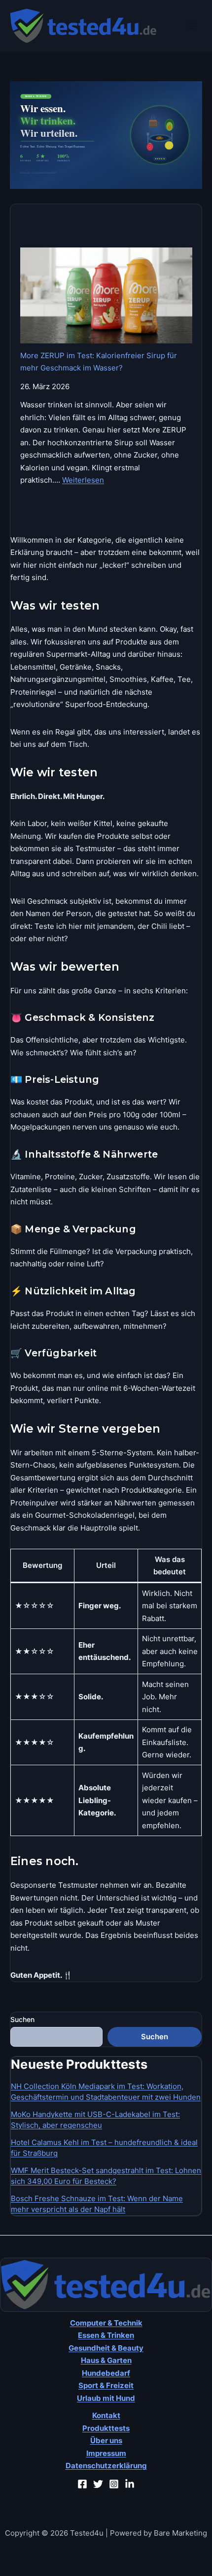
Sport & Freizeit (106, 2385)
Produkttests (106, 2428)
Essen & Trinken (106, 2335)
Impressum (106, 2453)
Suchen (22, 2019)
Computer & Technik (106, 2323)
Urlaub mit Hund (106, 2398)
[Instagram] (114, 2484)
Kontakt (106, 2415)
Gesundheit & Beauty (106, 2348)
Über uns (106, 2440)
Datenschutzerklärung (106, 2466)
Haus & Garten (106, 2360)
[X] (98, 2484)
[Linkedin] (130, 2484)
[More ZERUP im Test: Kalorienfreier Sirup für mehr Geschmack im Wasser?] (106, 295)
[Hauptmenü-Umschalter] (192, 26)
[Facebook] (82, 2484)
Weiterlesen (83, 480)
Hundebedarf (106, 2373)
